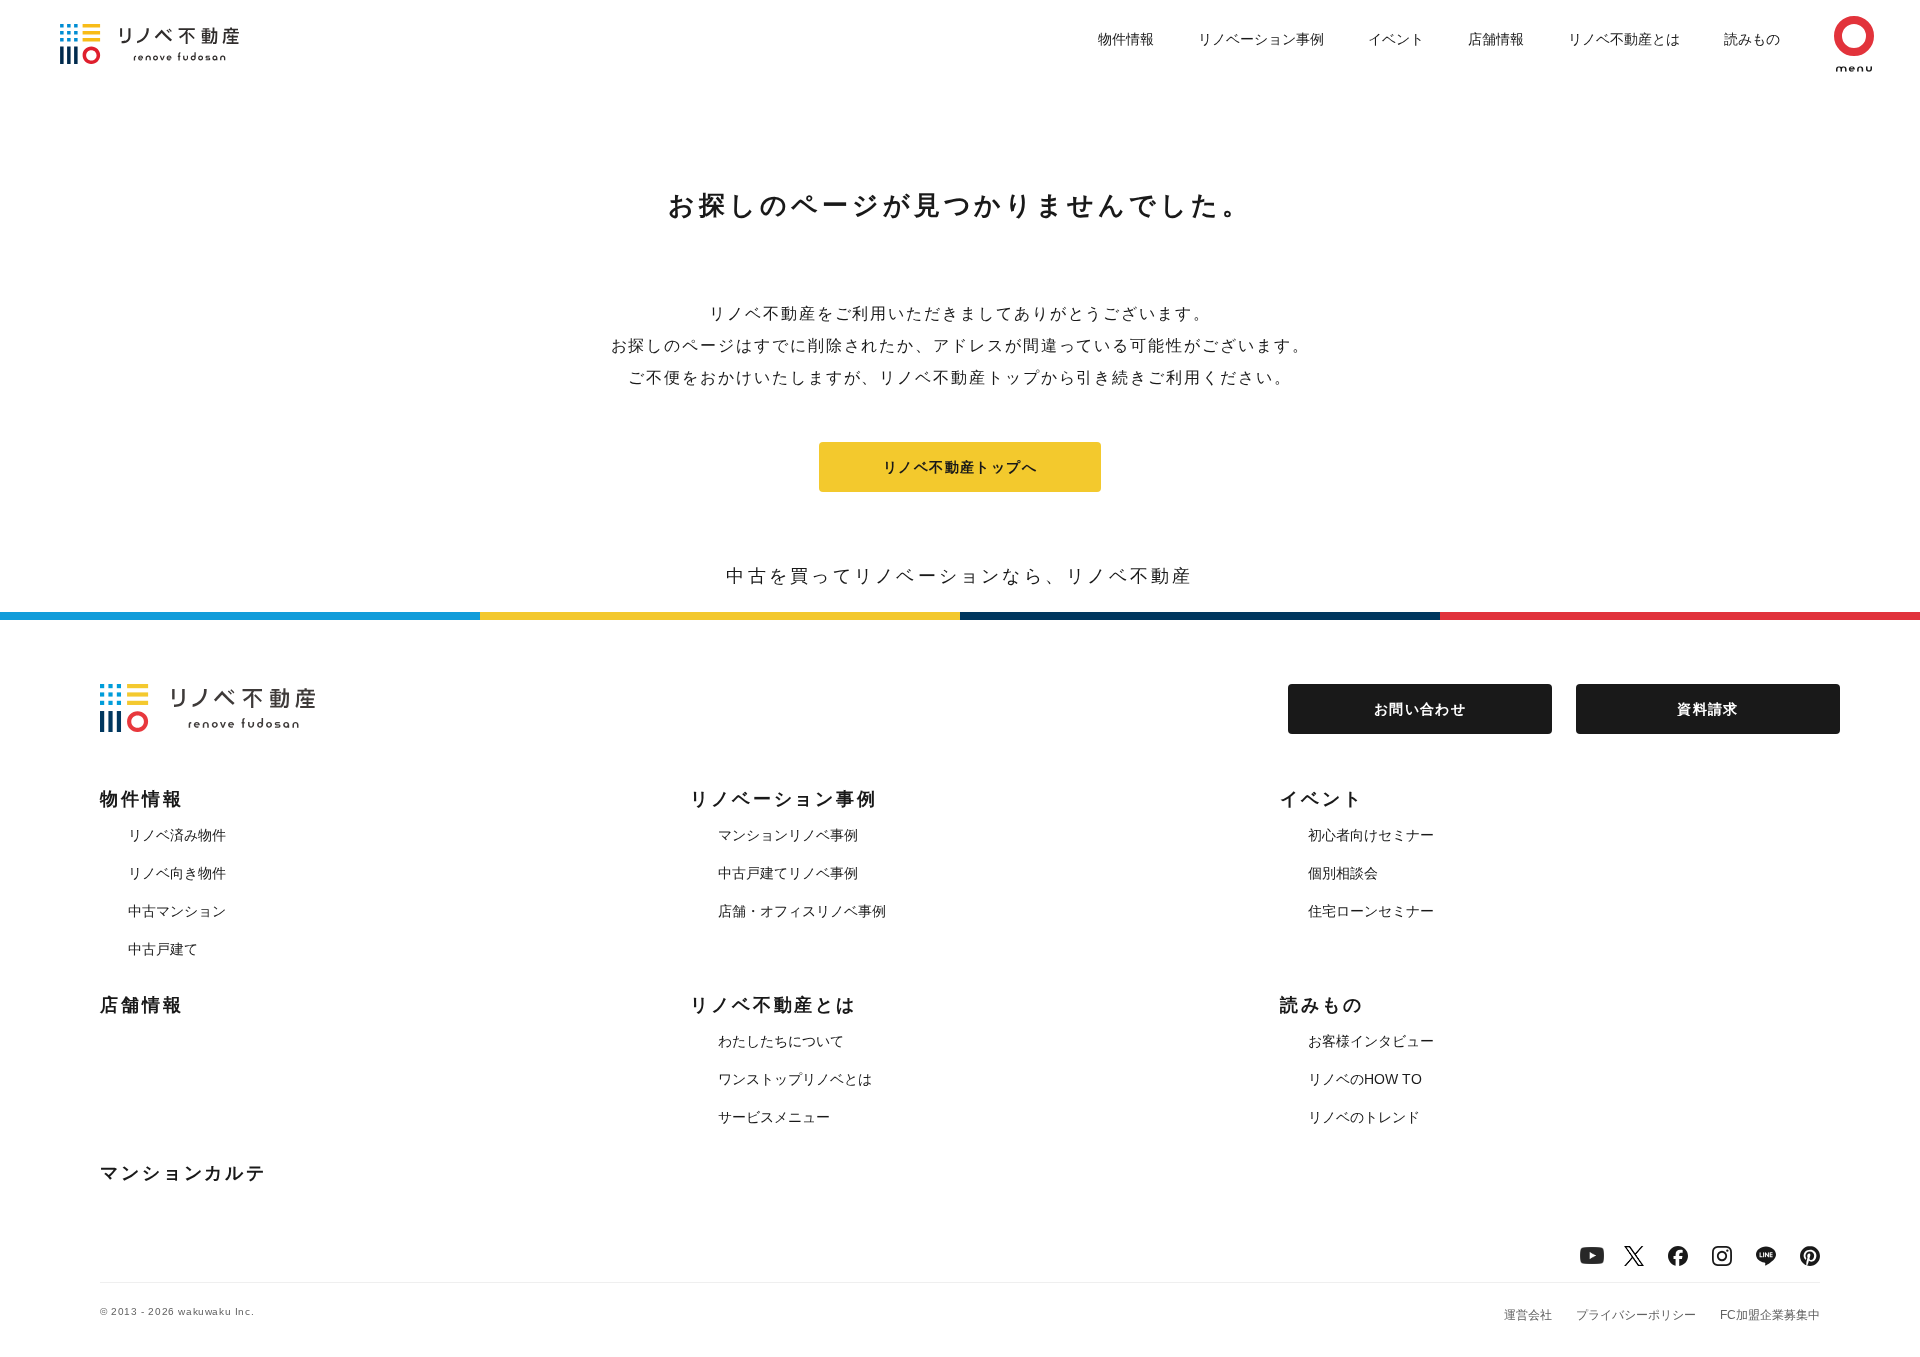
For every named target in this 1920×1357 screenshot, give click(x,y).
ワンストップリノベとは (795, 1079)
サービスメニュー (774, 1117)
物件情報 (1126, 39)
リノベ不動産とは (1624, 39)
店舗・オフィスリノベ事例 (802, 911)
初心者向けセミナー (1371, 835)
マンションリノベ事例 (788, 835)
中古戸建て (163, 949)
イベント (1396, 39)
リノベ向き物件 (177, 873)
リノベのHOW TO (1365, 1079)
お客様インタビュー (1371, 1041)
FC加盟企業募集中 (1770, 1315)
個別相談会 (1343, 873)
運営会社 (1528, 1315)
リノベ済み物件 (177, 835)
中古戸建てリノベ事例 (788, 873)
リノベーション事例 (1261, 39)
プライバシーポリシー (1636, 1315)
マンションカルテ (183, 1173)
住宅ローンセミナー (1371, 911)
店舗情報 (1496, 39)
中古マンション (177, 911)
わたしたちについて (781, 1041)
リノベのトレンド (1364, 1117)
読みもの (1752, 39)
